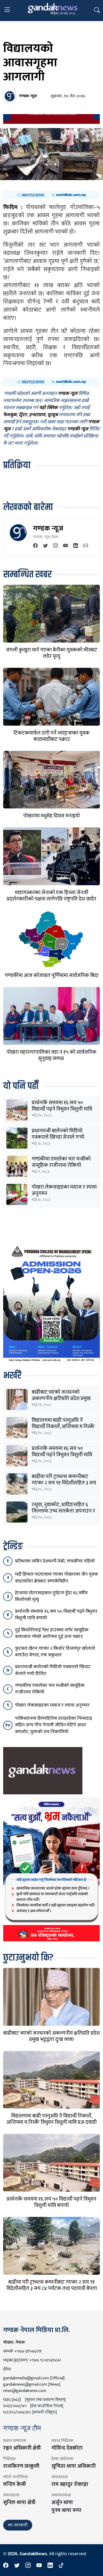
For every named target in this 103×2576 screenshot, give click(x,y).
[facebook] (35, 546)
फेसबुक (10, 415)
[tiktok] (61, 2566)
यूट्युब (53, 415)
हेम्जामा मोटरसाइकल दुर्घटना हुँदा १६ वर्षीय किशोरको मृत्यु (51, 1596)
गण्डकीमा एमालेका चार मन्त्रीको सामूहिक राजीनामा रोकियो (61, 1162)
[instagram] (55, 546)
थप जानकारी (18, 2525)
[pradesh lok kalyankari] (51, 1869)
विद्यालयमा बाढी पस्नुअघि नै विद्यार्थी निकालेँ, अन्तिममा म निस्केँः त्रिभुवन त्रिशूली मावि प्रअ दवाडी (63, 1427)
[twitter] (45, 546)
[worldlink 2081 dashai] (51, 195)
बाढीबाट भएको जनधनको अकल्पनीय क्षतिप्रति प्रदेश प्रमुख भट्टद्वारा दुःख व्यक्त (61, 1398)
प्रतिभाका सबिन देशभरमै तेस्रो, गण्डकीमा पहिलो (55, 1561)
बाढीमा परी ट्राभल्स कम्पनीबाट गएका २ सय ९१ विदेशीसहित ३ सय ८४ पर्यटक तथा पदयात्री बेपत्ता (64, 1483)
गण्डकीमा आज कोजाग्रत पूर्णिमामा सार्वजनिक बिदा (52, 975)
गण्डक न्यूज (48, 528)
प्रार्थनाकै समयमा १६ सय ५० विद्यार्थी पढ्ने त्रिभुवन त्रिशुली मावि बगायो (62, 1109)
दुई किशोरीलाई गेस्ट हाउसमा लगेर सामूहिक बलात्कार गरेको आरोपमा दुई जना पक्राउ (52, 1633)
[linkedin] (76, 546)
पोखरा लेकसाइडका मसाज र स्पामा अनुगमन (64, 1190)
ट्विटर (23, 415)
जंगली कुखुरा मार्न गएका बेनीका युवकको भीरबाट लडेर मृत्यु (51, 653)
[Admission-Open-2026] (51, 1303)
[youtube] (65, 546)
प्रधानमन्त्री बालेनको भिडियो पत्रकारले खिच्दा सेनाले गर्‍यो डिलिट (58, 1137)
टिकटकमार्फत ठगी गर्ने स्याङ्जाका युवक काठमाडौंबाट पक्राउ (51, 736)
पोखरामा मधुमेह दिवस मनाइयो (51, 816)
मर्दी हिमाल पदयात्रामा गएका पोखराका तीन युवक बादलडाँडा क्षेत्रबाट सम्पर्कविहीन (57, 1578)
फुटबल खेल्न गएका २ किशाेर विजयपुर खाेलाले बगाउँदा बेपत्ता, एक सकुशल (55, 1652)
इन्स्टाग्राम (37, 415)
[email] (86, 546)
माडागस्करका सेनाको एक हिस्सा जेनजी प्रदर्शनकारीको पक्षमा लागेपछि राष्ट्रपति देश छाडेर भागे (51, 899)
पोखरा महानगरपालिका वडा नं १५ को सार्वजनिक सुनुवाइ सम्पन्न (51, 1055)
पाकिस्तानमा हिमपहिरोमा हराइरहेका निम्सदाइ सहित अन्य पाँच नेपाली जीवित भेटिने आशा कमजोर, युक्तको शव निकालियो (54, 1725)
